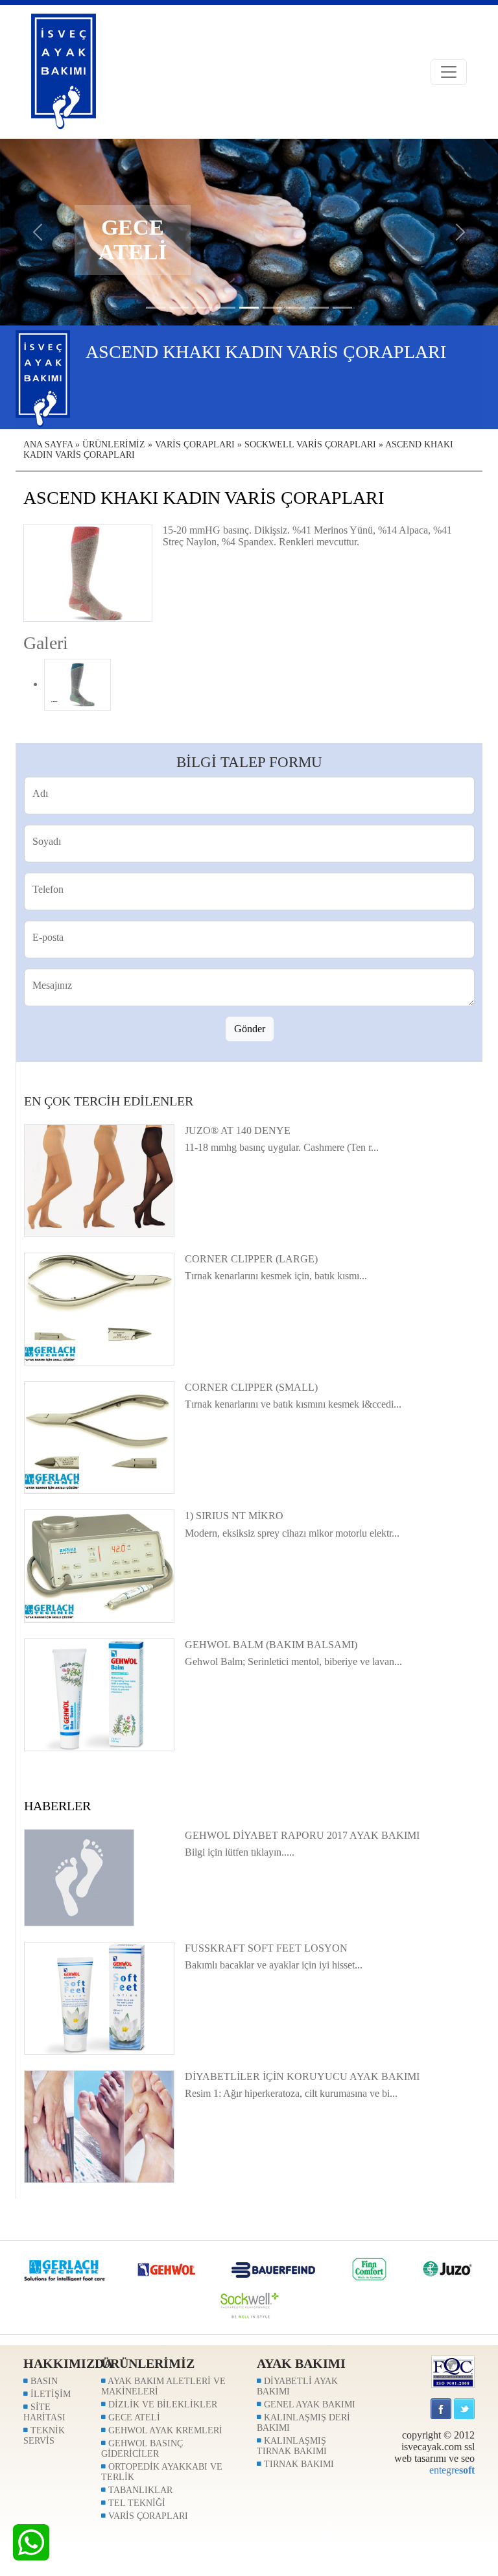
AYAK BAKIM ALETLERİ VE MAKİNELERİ (163, 2386)
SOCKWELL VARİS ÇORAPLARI (310, 444)
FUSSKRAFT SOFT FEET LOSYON (266, 1948)
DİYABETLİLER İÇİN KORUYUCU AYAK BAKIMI (302, 2076)
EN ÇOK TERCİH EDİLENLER (109, 1101)
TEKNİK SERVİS (44, 2436)
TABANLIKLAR (139, 2490)
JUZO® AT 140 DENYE (238, 1130)
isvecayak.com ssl (438, 2447)
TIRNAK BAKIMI (298, 2464)
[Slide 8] (342, 308)
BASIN (43, 2381)
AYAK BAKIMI (301, 2363)
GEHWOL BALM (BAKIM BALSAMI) (271, 1645)
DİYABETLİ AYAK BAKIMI (297, 2386)
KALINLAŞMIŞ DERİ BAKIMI (303, 2423)
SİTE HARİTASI (44, 2412)
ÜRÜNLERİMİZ (114, 444)
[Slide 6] (296, 308)
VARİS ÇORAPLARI (195, 444)
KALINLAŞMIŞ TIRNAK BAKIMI (292, 2446)
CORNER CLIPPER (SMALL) (251, 1387)
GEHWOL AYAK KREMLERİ (164, 2430)
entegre (452, 2470)
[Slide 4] (249, 308)
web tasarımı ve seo (434, 2458)
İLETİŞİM (49, 2394)
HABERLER (57, 1806)
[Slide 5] (272, 308)
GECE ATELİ (133, 2417)
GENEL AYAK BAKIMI (308, 2405)
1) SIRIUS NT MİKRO (234, 1516)
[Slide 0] (156, 308)
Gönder (250, 1029)
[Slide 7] (319, 308)
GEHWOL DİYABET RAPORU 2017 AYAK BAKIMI (302, 1835)
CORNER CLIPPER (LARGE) (251, 1259)
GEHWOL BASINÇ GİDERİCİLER (142, 2449)
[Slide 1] (179, 308)
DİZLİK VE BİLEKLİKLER (161, 2405)
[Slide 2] (202, 308)
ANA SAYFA (48, 444)
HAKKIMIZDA (68, 2363)
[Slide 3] (226, 308)
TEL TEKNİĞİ (136, 2503)
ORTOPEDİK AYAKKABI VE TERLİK (162, 2472)
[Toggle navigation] (449, 72)
